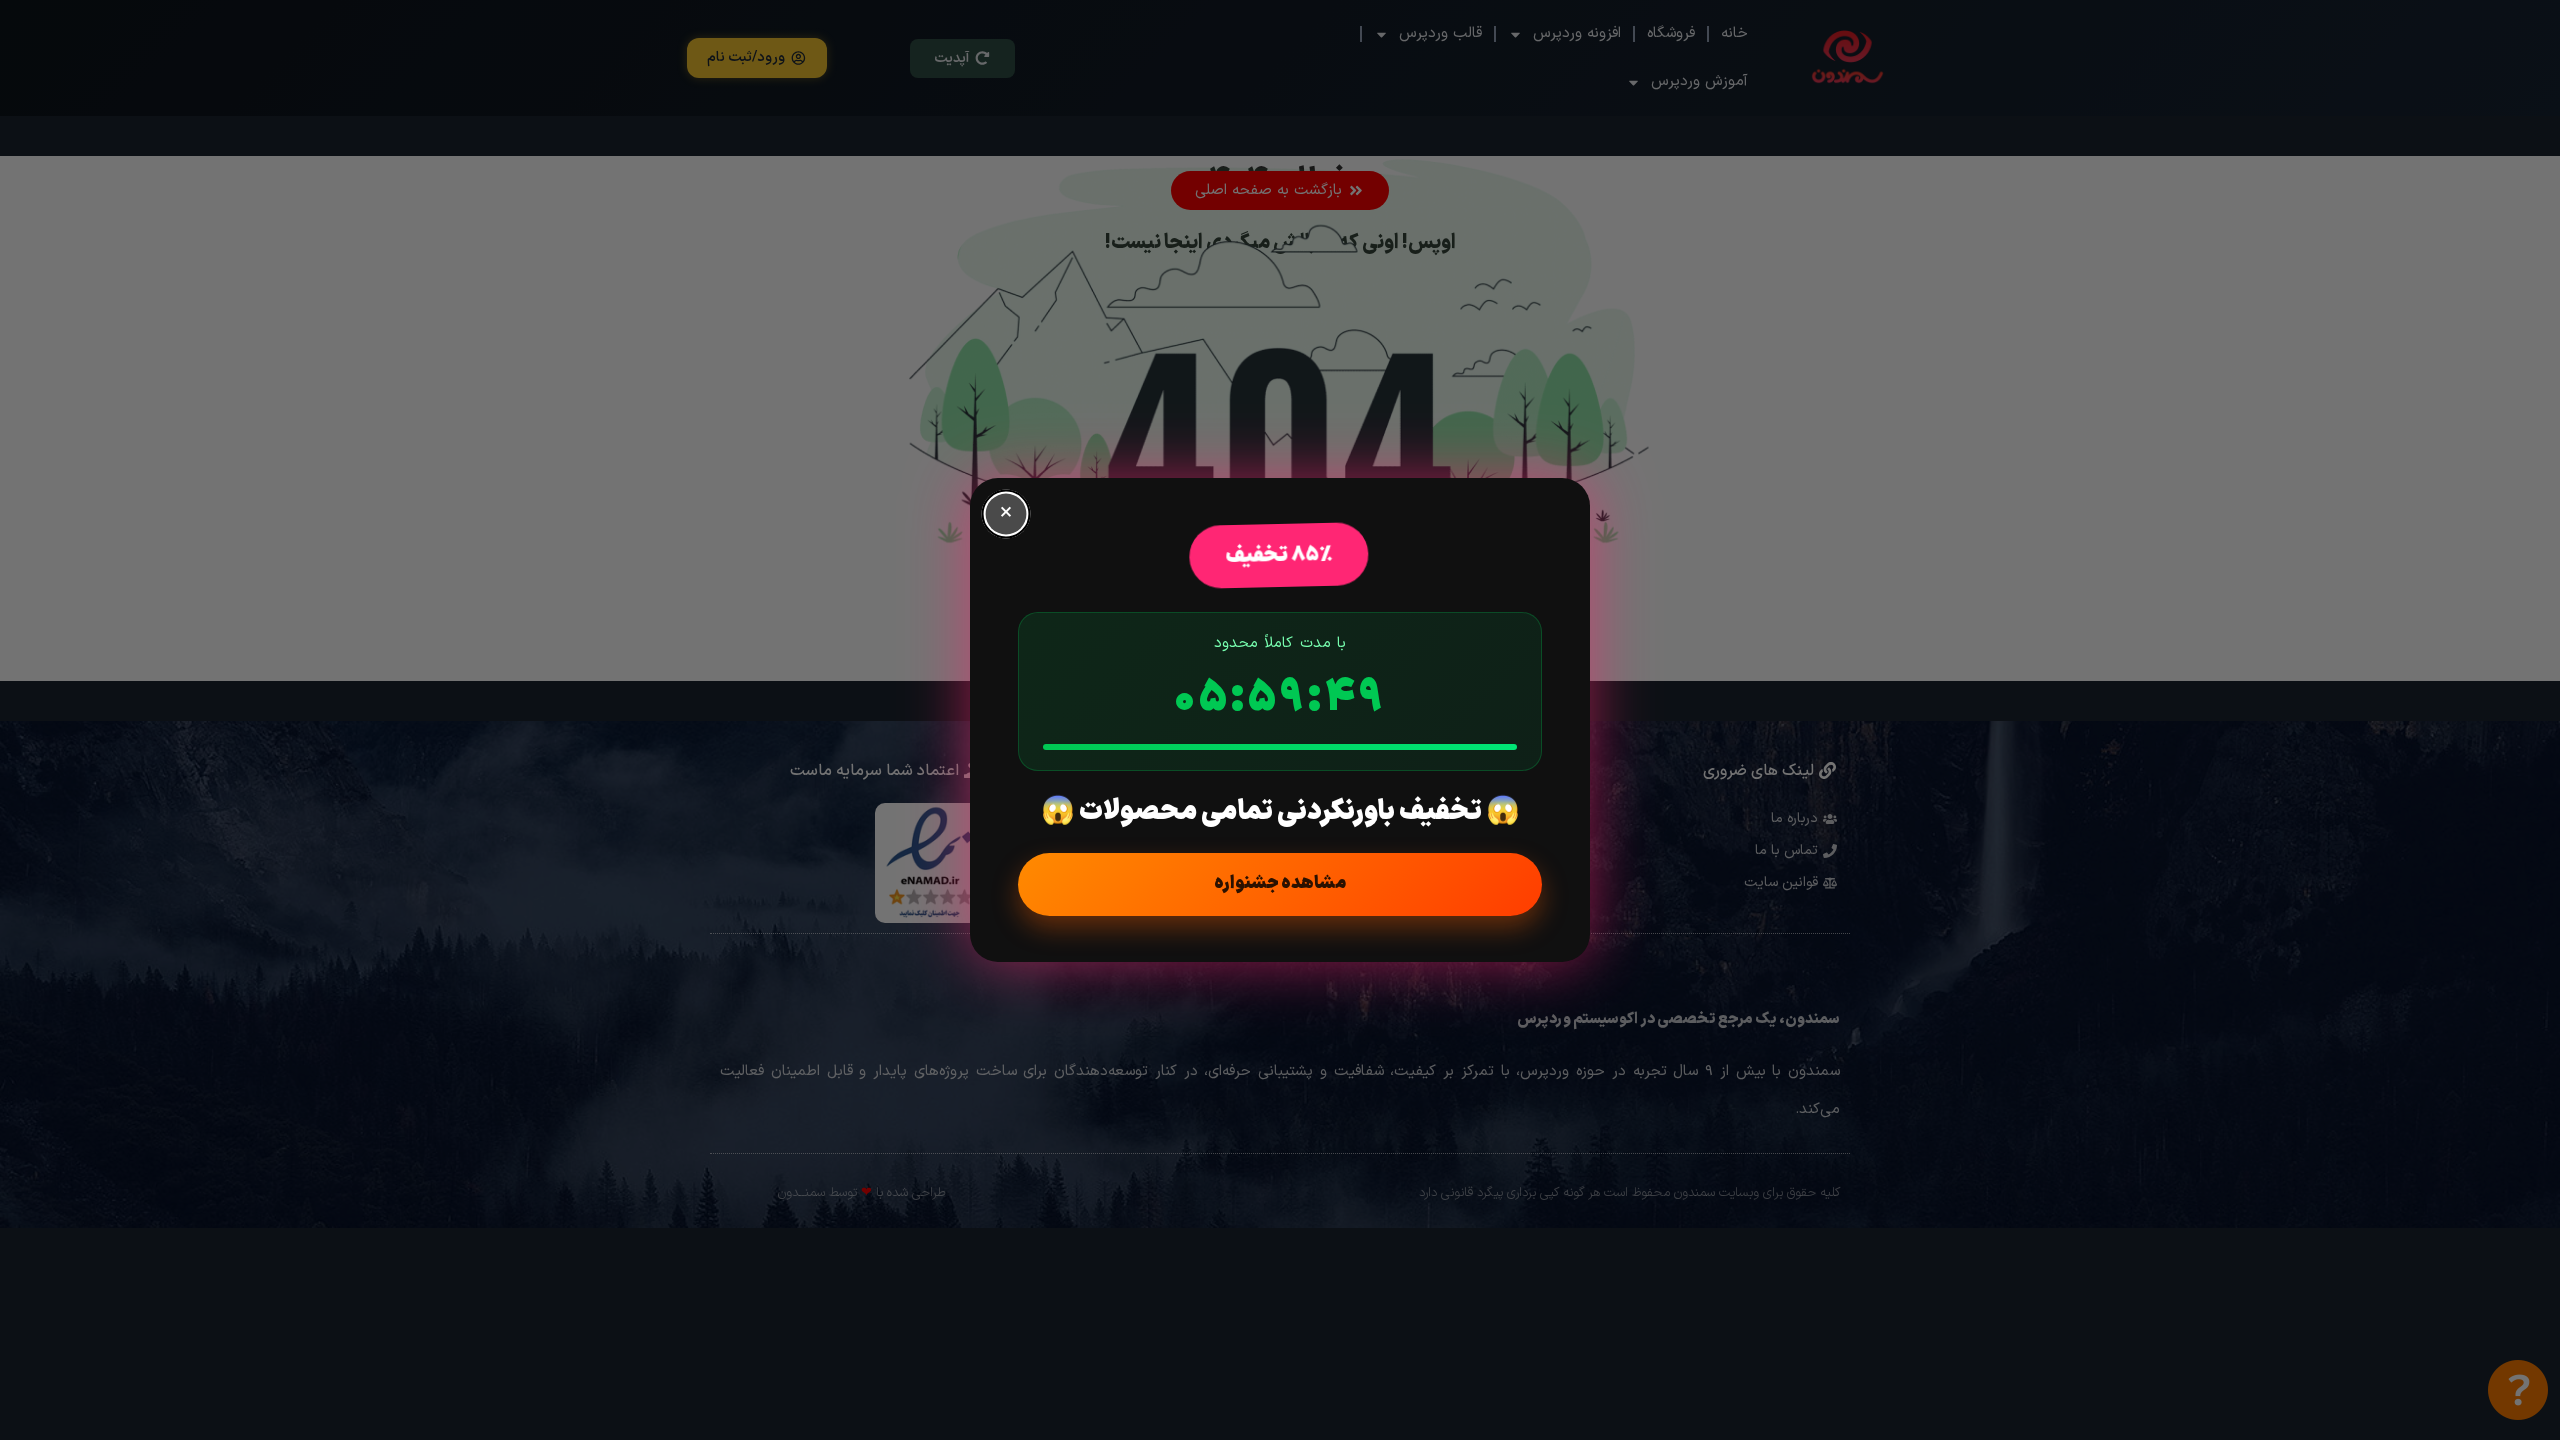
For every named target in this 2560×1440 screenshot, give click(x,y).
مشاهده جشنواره (1280, 883)
